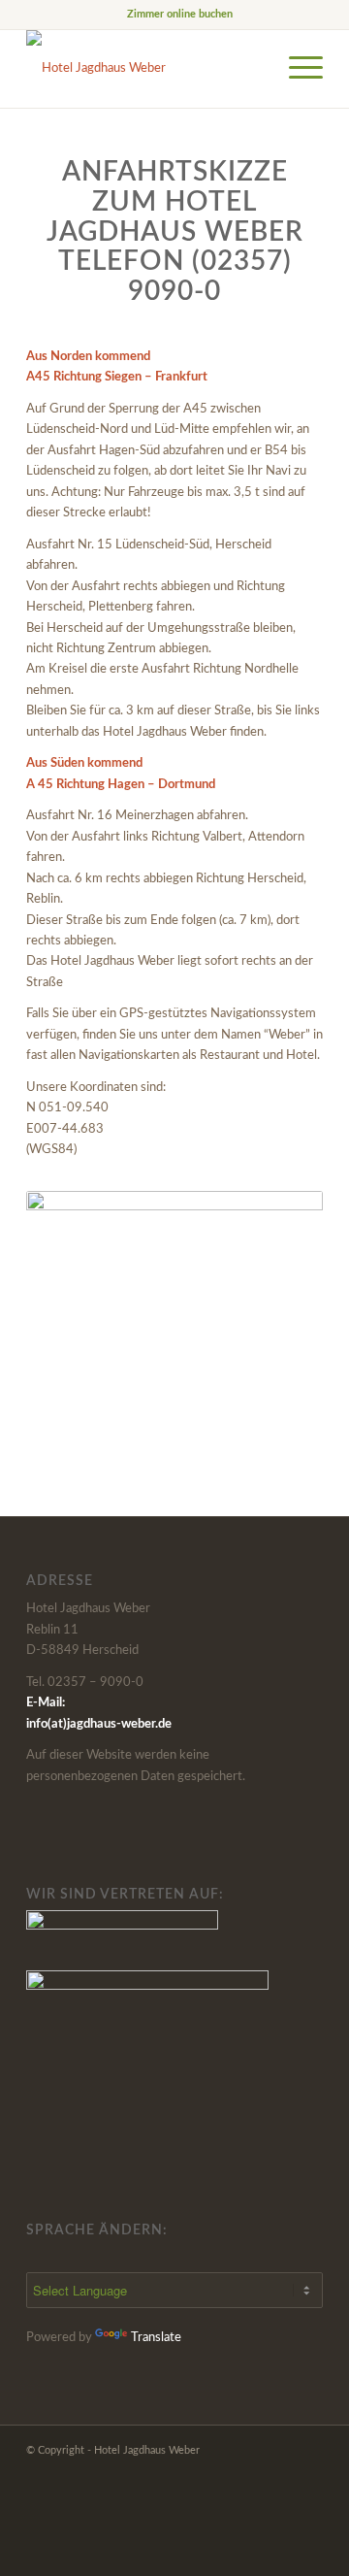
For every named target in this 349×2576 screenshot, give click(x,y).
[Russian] (153, 2256)
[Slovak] (176, 2256)
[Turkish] (246, 2256)
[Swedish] (223, 2256)
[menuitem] (180, 15)
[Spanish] (60, 2256)
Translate (156, 2338)
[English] (37, 2256)
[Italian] (293, 2256)
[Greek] (130, 2256)
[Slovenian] (200, 2256)
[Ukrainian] (270, 2256)
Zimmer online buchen (180, 14)
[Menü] (296, 69)
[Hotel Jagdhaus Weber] (145, 69)
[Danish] (107, 2256)
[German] (83, 2256)
